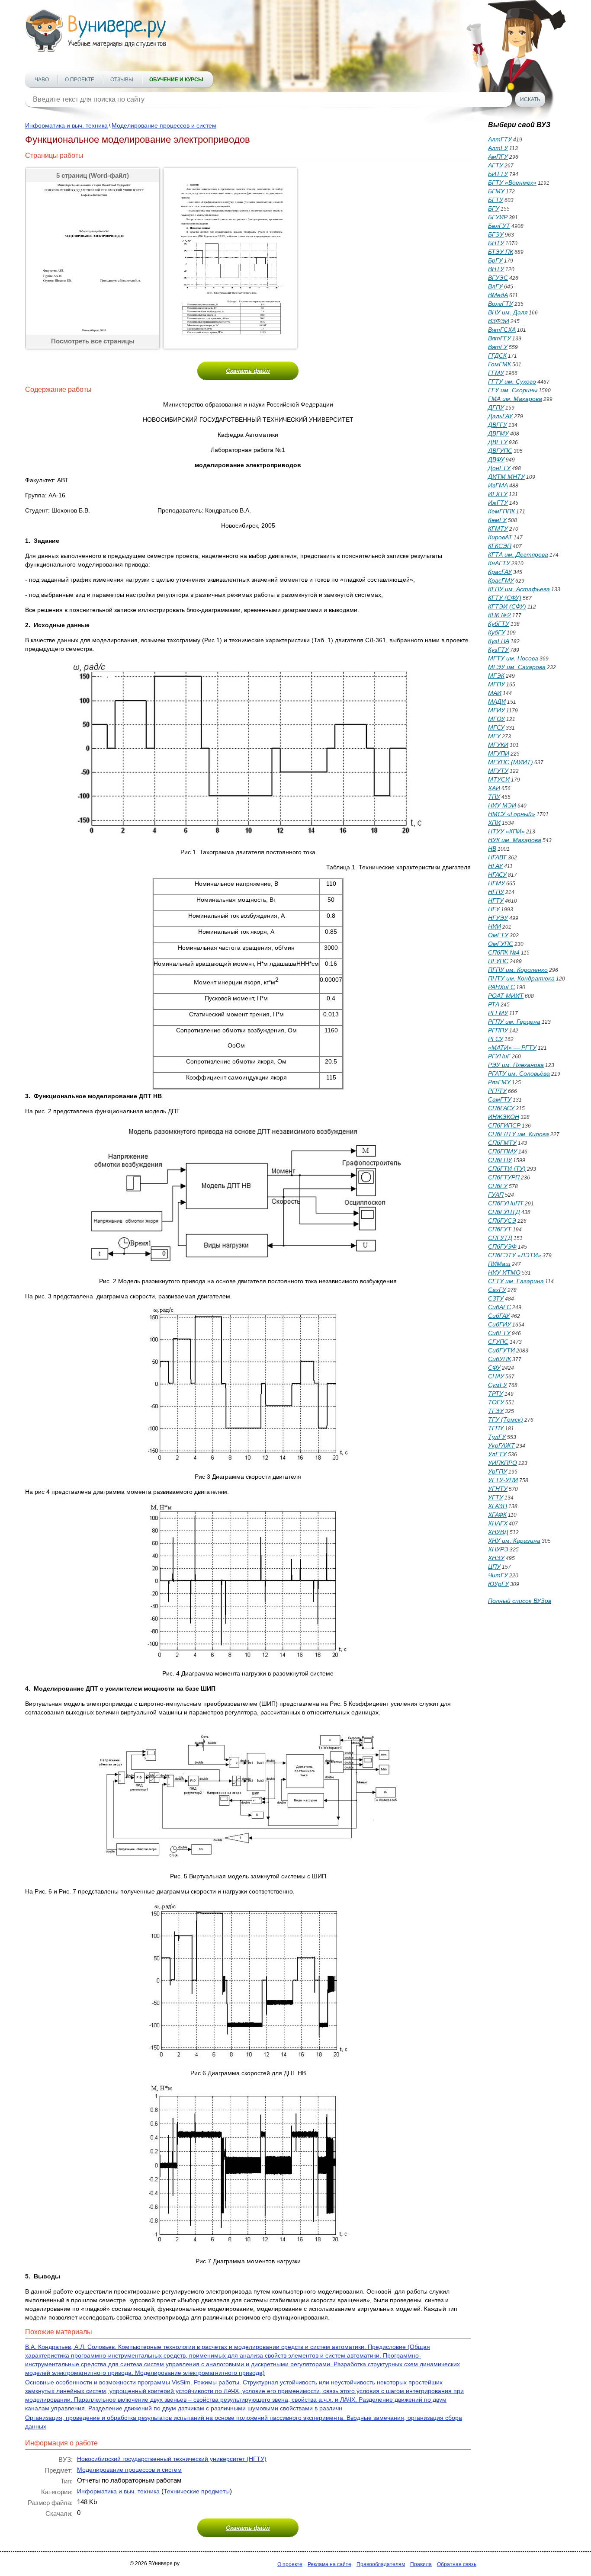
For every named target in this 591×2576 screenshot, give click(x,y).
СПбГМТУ (502, 1143)
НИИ (495, 926)
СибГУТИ (501, 1350)
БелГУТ (499, 226)
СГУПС (498, 1342)
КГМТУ (498, 529)
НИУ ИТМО (504, 1272)
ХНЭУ (496, 1558)
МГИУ (496, 710)
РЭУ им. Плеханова (516, 1065)
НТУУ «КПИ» (506, 831)
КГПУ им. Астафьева (519, 589)
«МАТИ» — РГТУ (512, 1048)
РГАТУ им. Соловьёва (519, 1073)
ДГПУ (496, 407)
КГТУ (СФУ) (505, 598)
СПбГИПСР (504, 1125)
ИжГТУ (498, 503)
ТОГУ (496, 1402)
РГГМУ (498, 1013)
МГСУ (496, 727)
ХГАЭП (498, 1506)
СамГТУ (500, 1099)
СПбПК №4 (504, 952)
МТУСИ (499, 779)
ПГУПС (498, 961)
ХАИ (494, 788)
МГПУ (496, 684)
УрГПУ (498, 1471)
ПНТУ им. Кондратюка (521, 978)
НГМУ (496, 883)
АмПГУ (498, 157)
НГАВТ (497, 857)
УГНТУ (498, 1489)
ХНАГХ (498, 1523)
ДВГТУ (498, 442)
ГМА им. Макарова (515, 399)
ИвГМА (498, 485)
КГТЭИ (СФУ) (507, 606)
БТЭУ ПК (501, 252)
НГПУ (496, 892)
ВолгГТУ (501, 304)
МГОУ (496, 719)
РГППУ (498, 1030)
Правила (421, 2564)
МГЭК (496, 676)
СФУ (494, 1368)
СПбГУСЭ (502, 1221)
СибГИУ (499, 1324)
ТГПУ (496, 1428)
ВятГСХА (502, 330)
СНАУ (496, 1376)
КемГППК (501, 511)
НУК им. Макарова (515, 840)
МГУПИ (499, 753)
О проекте (80, 80)
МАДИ (497, 702)
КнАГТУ (499, 563)
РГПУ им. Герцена (514, 1022)
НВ (492, 849)
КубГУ (497, 632)
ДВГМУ (498, 433)
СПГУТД (500, 1238)
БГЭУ (496, 234)
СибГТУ (499, 1333)
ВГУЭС (498, 278)
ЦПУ (494, 1567)
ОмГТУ (498, 935)
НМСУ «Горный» (512, 814)
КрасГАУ (500, 572)
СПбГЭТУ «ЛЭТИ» (515, 1255)
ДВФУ (496, 459)
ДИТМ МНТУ (506, 477)
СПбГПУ (500, 1160)
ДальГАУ (500, 416)
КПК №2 (499, 615)
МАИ (495, 693)
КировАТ (500, 537)
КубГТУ (499, 624)
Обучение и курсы (176, 80)
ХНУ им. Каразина (514, 1541)
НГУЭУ (498, 918)
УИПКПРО (503, 1463)
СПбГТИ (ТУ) (507, 1169)
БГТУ (496, 200)
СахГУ (497, 1290)
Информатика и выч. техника (66, 125)
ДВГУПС (500, 451)
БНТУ (496, 243)
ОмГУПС (501, 944)
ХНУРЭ (498, 1549)
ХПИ (494, 823)
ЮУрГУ (498, 1584)
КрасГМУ (501, 580)
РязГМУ (499, 1082)
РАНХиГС (501, 987)
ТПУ (494, 797)
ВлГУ (495, 286)
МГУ (494, 736)
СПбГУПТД (504, 1212)
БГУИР (498, 217)
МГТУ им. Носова (513, 658)
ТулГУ (497, 1437)
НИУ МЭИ (502, 805)
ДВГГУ (498, 425)
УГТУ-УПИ (503, 1480)
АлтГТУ (500, 139)
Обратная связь (457, 2564)
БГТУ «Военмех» (512, 183)
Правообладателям (381, 2564)
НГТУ (496, 900)
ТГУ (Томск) (506, 1419)
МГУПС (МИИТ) (511, 762)
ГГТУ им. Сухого (512, 381)
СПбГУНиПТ (506, 1203)
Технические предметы (197, 2491)
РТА (494, 1004)
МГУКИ (498, 745)
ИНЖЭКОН (504, 1117)
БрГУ (495, 260)
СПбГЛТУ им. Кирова (519, 1134)
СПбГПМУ (503, 1151)
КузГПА (499, 641)
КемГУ (497, 520)
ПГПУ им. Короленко (518, 970)
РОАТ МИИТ (506, 996)
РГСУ (496, 1039)
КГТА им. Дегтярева (518, 554)
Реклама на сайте (329, 2564)
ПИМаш (499, 1264)
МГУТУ (498, 771)
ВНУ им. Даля (508, 312)
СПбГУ (498, 1186)
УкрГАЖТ (501, 1445)
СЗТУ (496, 1298)
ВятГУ (498, 347)
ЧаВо (42, 80)
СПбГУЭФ (502, 1246)
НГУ (494, 909)
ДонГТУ (499, 468)
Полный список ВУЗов (520, 1601)
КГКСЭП (500, 546)
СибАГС (499, 1307)
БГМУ (496, 191)
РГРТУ (497, 1091)
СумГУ (498, 1385)
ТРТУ (496, 1394)
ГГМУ (496, 373)
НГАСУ (497, 875)
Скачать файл (248, 371)
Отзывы (122, 80)
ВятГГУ (499, 338)
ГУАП (496, 1195)
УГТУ (496, 1497)
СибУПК (499, 1359)
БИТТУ (498, 174)
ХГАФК (497, 1515)
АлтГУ (498, 148)
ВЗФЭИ (499, 321)
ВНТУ (496, 269)
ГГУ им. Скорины (513, 390)
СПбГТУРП (504, 1177)
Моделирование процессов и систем (164, 125)
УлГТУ (497, 1454)
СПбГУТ (500, 1229)
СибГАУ (499, 1316)
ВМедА (498, 295)
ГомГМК (499, 364)
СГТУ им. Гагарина (516, 1281)
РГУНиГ (499, 1056)
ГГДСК (497, 356)
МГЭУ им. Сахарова (517, 667)
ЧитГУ (498, 1575)
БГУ (494, 208)
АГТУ (496, 165)
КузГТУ (498, 650)
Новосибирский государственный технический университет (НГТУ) (172, 2459)
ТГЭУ (496, 1411)
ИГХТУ (498, 494)
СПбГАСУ (501, 1108)
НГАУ (495, 866)
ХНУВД (498, 1532)
